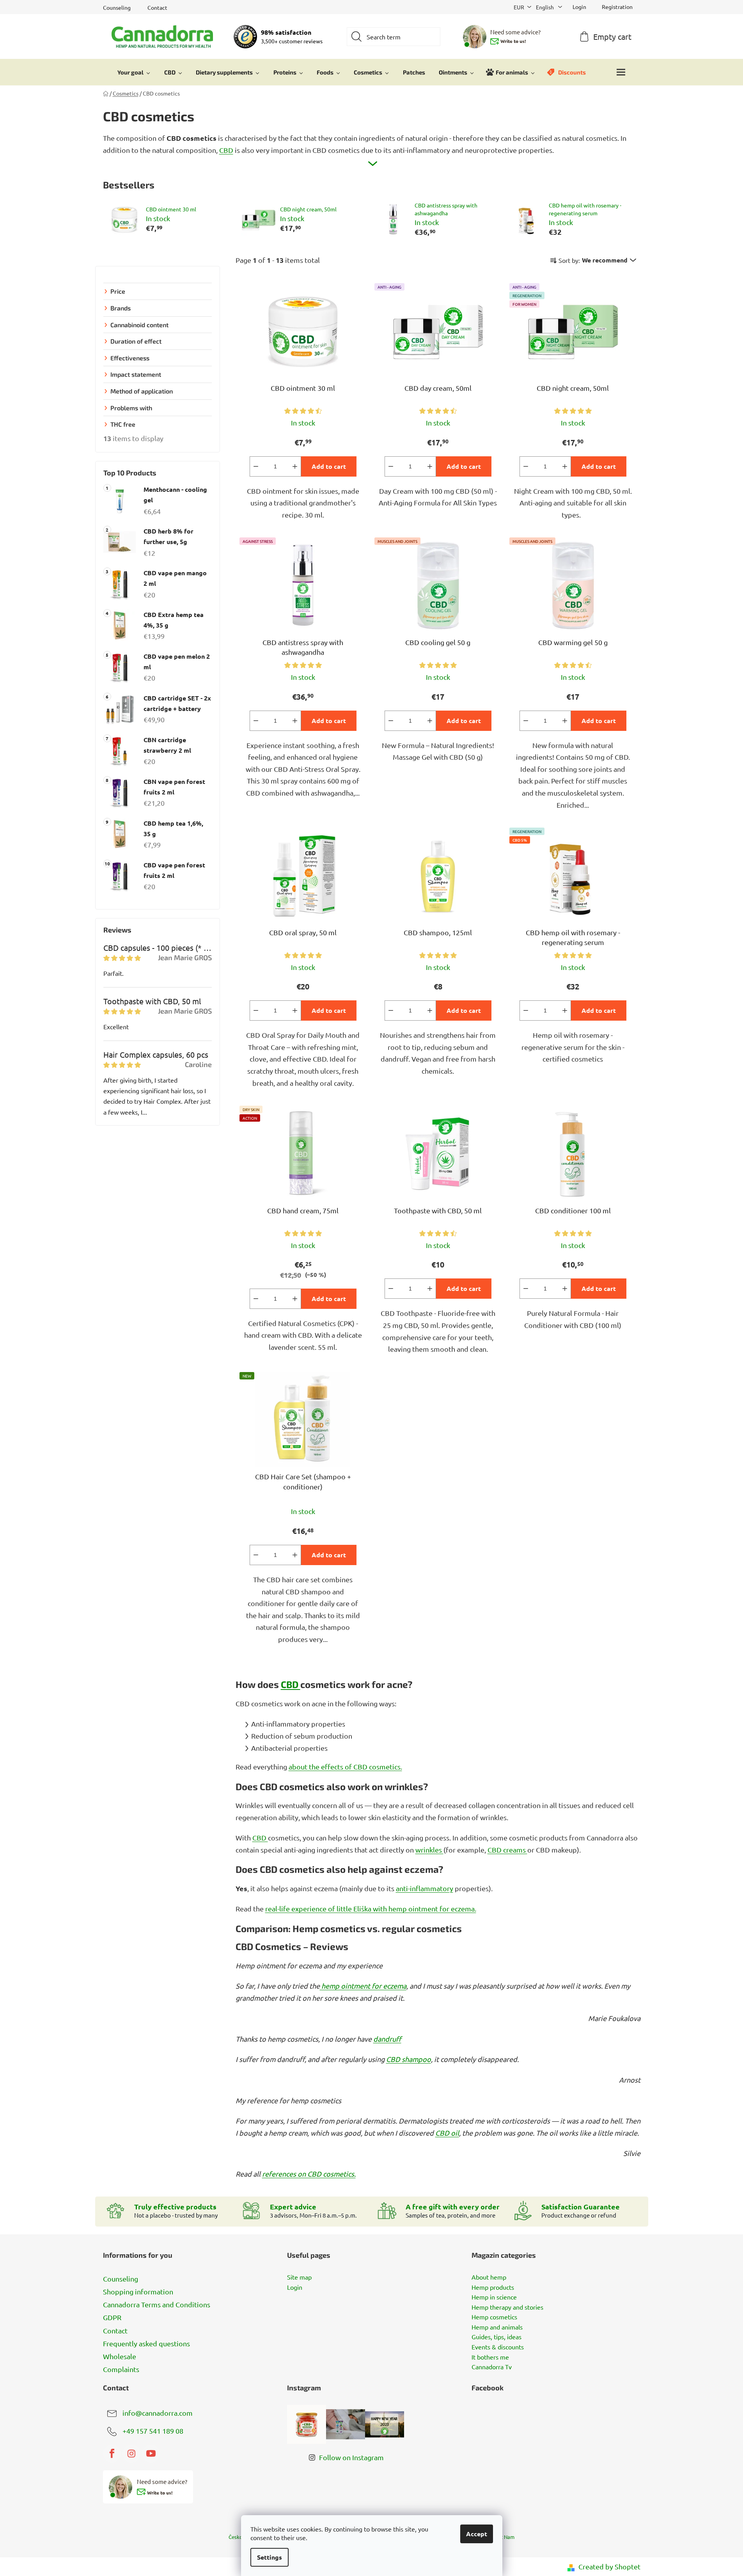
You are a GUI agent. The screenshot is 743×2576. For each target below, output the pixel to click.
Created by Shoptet (609, 2566)
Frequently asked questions (146, 2343)
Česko (236, 2537)
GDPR (112, 2317)
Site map (299, 2277)
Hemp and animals (497, 2327)
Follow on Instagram (351, 2457)
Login (295, 2287)
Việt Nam (504, 2537)
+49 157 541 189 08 (153, 2431)
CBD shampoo (409, 2059)
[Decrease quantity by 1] (256, 466)
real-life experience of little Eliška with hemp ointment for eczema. (371, 1909)
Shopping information (138, 2291)
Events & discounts (498, 2347)
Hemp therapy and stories (507, 2307)
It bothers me (490, 2357)
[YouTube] (151, 2454)
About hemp (489, 2277)
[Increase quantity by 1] (295, 466)
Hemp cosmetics (494, 2317)
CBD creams (507, 1850)
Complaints (121, 2369)
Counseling (117, 7)
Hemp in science (494, 2297)
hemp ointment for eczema (363, 1986)
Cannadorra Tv (492, 2367)
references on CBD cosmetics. (309, 2174)
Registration (617, 7)
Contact (157, 7)
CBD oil (447, 2133)
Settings (270, 2557)
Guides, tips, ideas (497, 2337)
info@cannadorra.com (158, 2413)
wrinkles (429, 1850)
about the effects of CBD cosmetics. (345, 1767)
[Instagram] (131, 2454)
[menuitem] (134, 72)
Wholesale (120, 2356)
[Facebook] (112, 2454)
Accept (477, 2534)
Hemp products (493, 2287)
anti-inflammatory (425, 1888)
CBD (226, 150)
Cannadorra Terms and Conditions (157, 2304)
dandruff (387, 2039)
